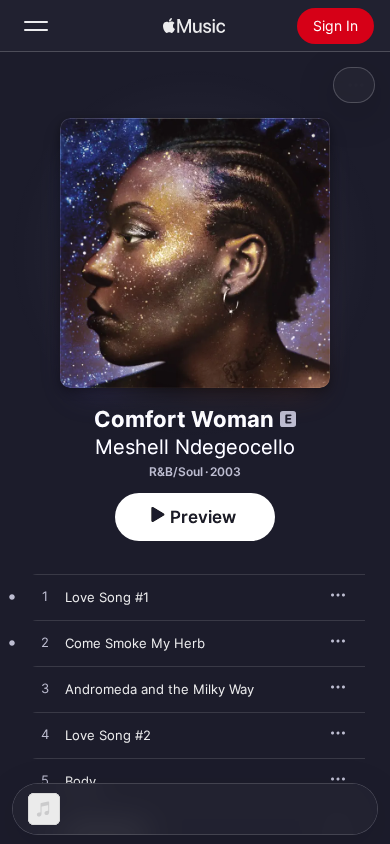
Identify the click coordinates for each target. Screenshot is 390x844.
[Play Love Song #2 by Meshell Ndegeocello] (45, 735)
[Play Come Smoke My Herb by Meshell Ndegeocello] (45, 643)
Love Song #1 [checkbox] (107, 597)
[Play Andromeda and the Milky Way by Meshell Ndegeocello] (45, 689)
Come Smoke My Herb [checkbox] (135, 643)
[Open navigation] (36, 26)
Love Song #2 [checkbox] (108, 735)
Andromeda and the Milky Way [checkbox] (159, 689)
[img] (194, 26)
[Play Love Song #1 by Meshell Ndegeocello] (45, 597)
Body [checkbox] (80, 781)
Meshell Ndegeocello (195, 447)
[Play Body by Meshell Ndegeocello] (45, 781)
